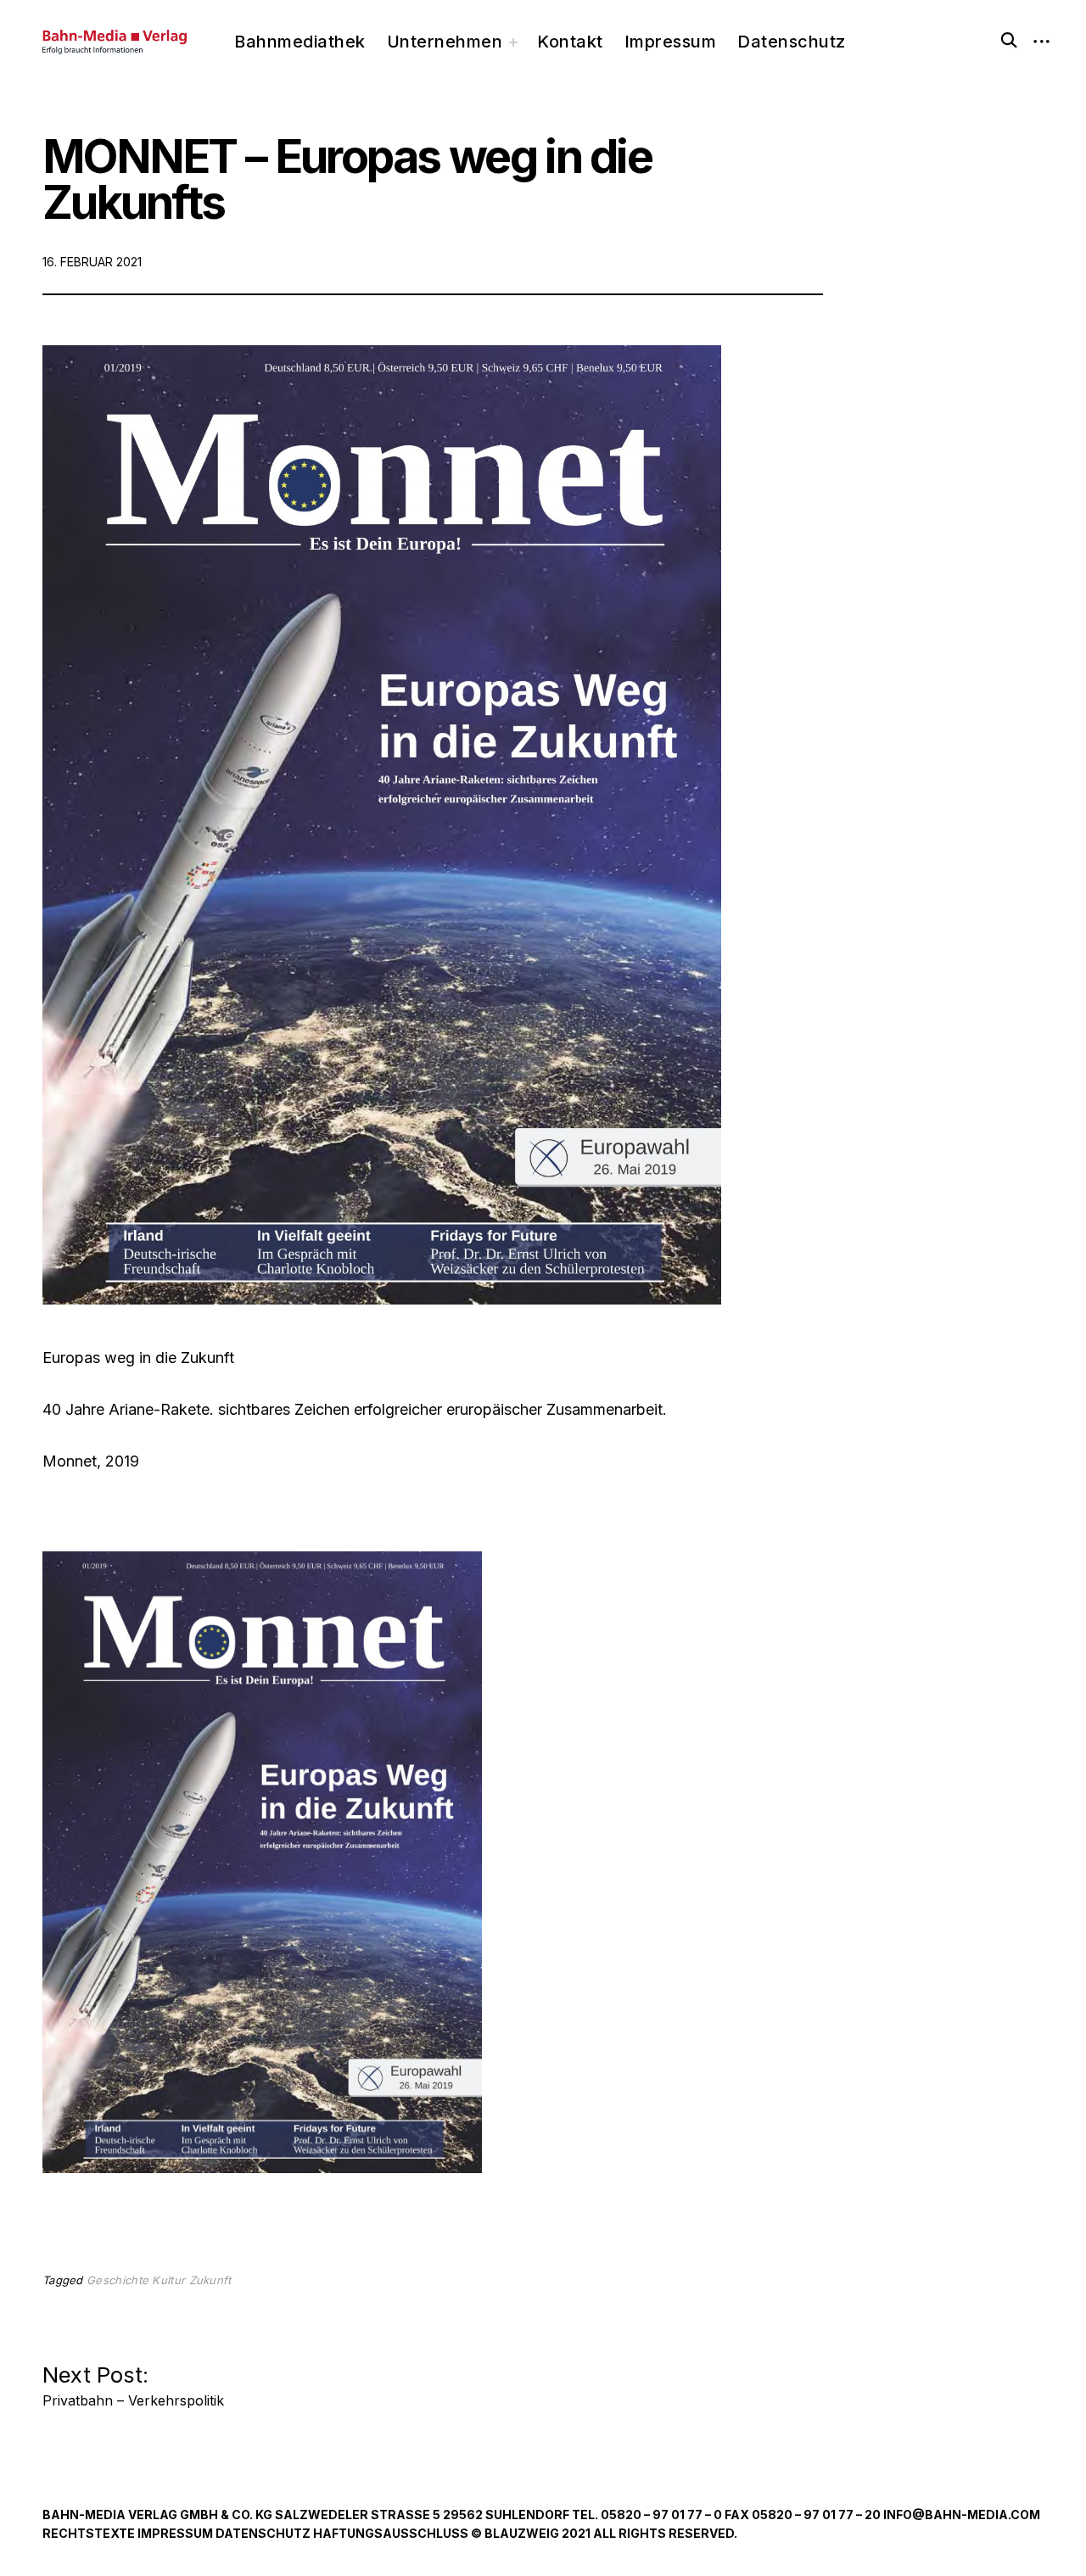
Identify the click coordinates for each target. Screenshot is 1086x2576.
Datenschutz (792, 42)
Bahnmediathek (300, 42)
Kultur (168, 2280)
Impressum (671, 42)
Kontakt (570, 42)
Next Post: (133, 2381)
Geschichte (118, 2280)
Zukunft (210, 2280)
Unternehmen (445, 42)
